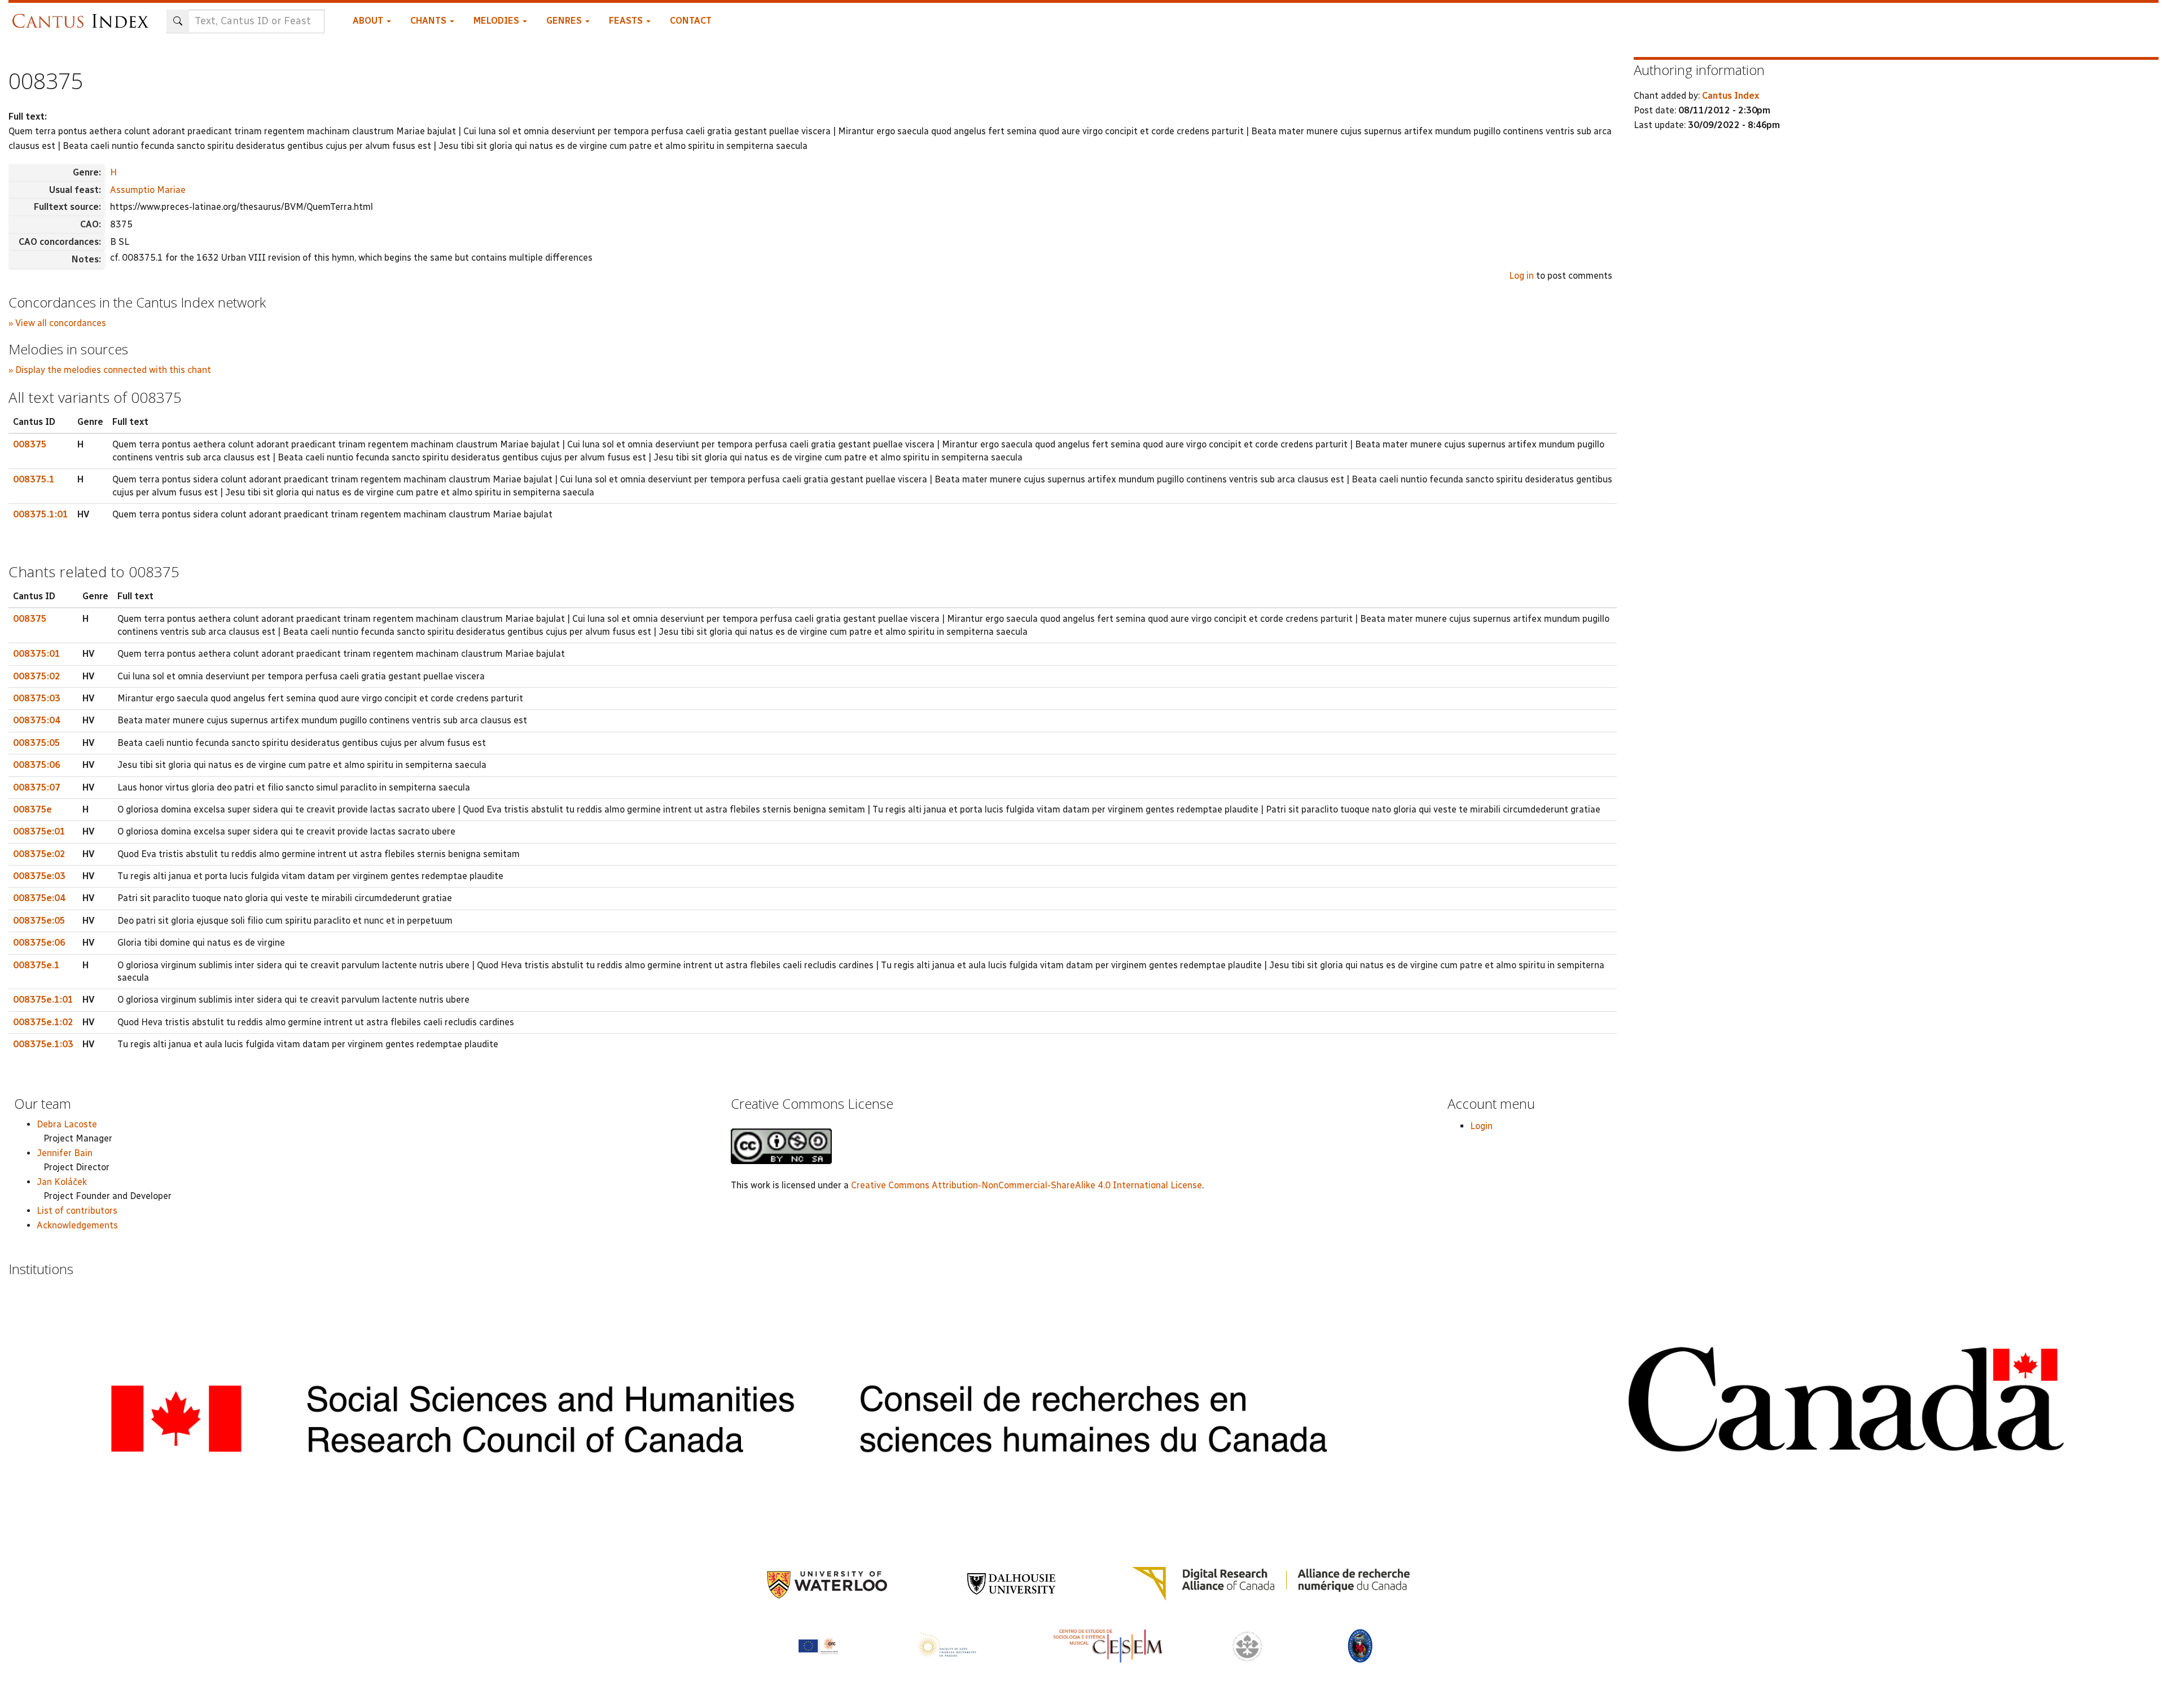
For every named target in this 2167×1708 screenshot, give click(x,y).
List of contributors (77, 1211)
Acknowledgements (77, 1225)
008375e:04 (39, 898)
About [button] (369, 21)
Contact (691, 21)
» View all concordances (57, 323)
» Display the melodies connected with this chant (110, 370)
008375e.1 (36, 965)
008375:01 (37, 654)
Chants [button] (429, 21)
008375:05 (37, 743)
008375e (32, 809)
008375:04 (37, 720)
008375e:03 (39, 876)
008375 (30, 444)
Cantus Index (1730, 96)
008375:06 (37, 765)
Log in (1521, 276)
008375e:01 (39, 831)
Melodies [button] (497, 21)
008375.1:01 (41, 514)
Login (1481, 1126)
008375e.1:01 (43, 1000)
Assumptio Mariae (148, 190)
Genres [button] (565, 21)
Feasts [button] (627, 21)
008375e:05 (39, 921)
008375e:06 (39, 943)
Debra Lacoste (67, 1124)
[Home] (83, 16)
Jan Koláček (62, 1182)
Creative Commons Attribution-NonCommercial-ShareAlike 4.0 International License (1027, 1185)
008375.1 (34, 479)
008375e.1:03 (43, 1044)
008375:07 (37, 787)
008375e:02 (39, 854)
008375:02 (37, 676)
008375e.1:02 (43, 1022)
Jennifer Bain (65, 1153)
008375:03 (37, 698)
